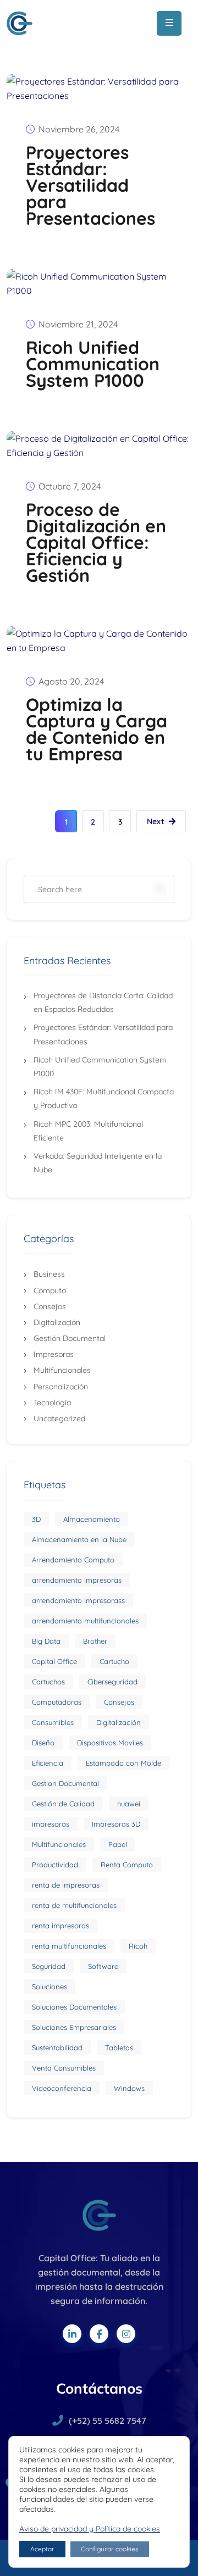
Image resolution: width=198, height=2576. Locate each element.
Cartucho (114, 1661)
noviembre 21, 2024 (78, 324)
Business (49, 1274)
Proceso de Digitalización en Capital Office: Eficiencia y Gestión (96, 542)
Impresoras (54, 1354)
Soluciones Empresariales (74, 2027)
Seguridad (49, 1966)
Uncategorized (59, 1418)
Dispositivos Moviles (110, 1743)
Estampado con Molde (123, 1763)
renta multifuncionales (69, 1946)
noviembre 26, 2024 (79, 129)
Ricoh (138, 1946)
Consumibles (53, 1722)
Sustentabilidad (57, 2048)
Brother (95, 1641)
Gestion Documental (65, 1783)
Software (103, 1966)
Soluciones (50, 1987)
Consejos (50, 1306)
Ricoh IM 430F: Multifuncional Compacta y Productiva (104, 1098)
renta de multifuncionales (74, 1905)
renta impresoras (61, 1926)
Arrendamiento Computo (73, 1560)
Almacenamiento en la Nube (79, 1539)
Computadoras (57, 1702)
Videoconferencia (62, 2088)
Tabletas (119, 2048)
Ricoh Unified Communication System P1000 (93, 364)
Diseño (43, 1743)
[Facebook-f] (99, 2334)
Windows (129, 2088)
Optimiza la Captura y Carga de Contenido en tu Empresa (97, 729)
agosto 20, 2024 (71, 681)
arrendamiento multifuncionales (85, 1621)
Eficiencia (48, 1763)
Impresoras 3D (116, 1824)
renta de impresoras (66, 1885)
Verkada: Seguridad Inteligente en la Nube (98, 1163)
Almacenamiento (92, 1519)
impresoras (51, 1824)
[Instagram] (126, 2334)
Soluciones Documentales (74, 2007)
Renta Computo (127, 1865)
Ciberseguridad (112, 1682)
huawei (129, 1804)
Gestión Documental (70, 1338)
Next (155, 821)
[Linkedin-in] (72, 2334)
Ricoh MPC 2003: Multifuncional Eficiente (88, 1131)
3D (36, 1519)
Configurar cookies (110, 2549)
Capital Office (54, 1661)
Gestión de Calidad (63, 1804)
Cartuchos (48, 1682)
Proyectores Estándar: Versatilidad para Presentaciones (90, 185)
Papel (118, 1844)
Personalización (61, 1387)
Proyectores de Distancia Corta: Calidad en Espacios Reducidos (103, 1002)
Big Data (46, 1641)
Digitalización (57, 1322)
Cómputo (50, 1290)
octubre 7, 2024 (70, 486)
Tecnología (52, 1403)
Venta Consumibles (64, 2068)
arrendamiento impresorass (78, 1600)
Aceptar (42, 2549)
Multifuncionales (62, 1370)
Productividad (55, 1865)
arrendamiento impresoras (77, 1580)
